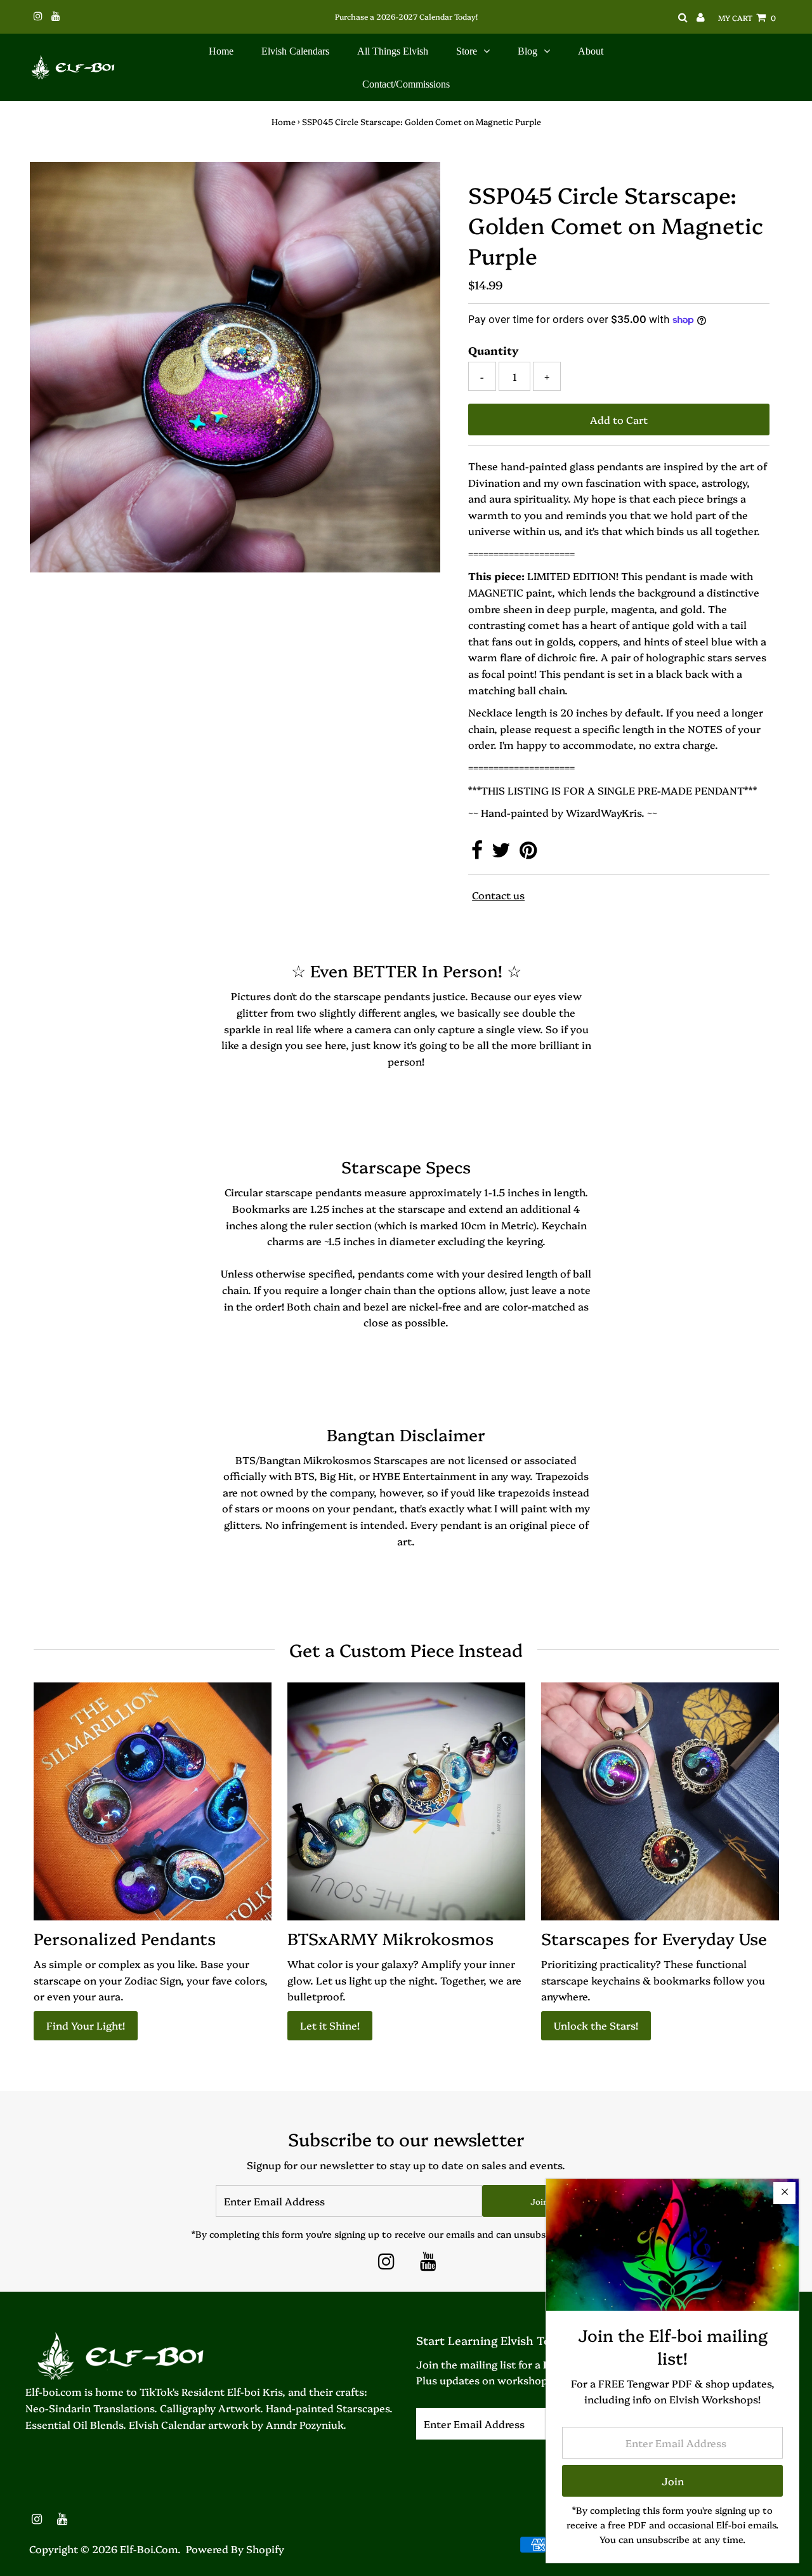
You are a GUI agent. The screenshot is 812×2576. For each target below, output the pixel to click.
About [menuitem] (591, 51)
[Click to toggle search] (683, 17)
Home (284, 121)
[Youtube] (428, 2264)
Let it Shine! (330, 2025)
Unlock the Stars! (596, 2025)
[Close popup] (784, 2193)
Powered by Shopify (235, 2549)
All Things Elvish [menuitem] (393, 51)
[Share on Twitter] (502, 853)
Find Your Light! (86, 2025)
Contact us (498, 895)
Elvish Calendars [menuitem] (295, 51)
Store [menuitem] (467, 51)
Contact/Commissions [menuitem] (406, 84)
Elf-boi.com (149, 2549)
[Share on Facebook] (478, 853)
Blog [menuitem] (527, 51)
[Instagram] (386, 2264)
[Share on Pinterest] (528, 853)
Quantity (494, 350)
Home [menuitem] (221, 51)
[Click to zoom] (420, 182)
